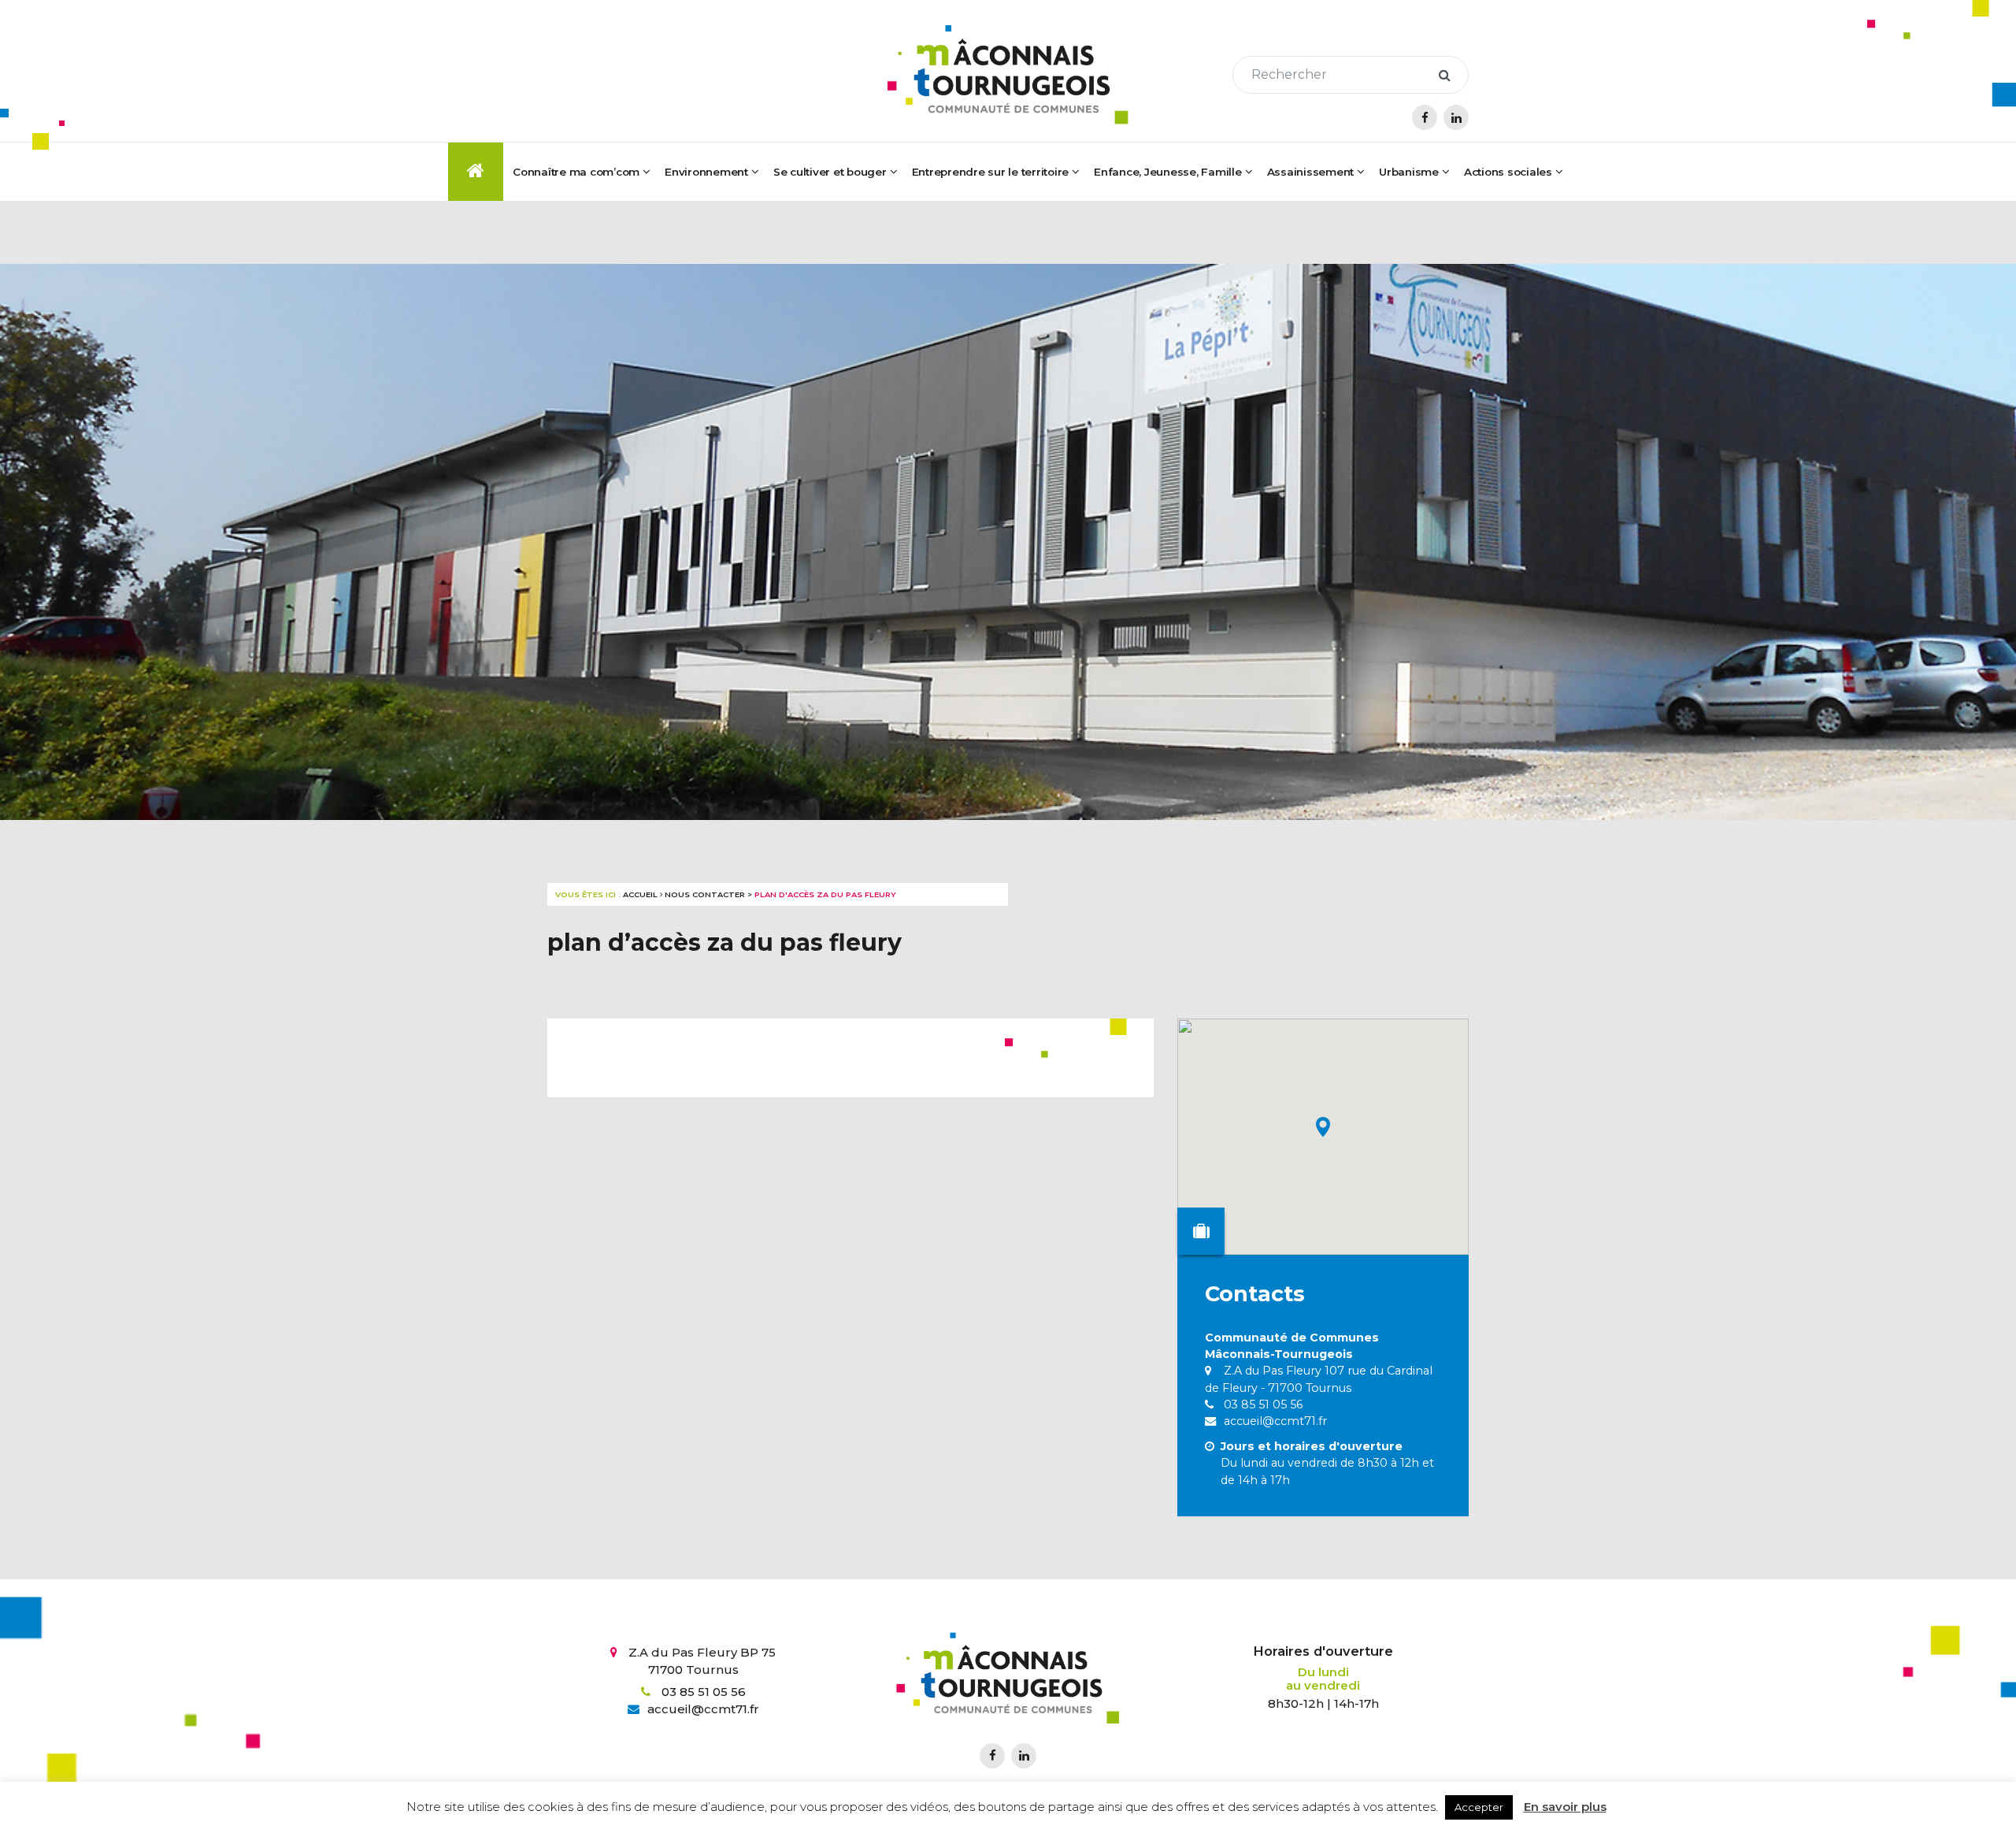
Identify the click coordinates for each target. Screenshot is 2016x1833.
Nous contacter (705, 894)
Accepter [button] (1479, 1807)
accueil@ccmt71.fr (1274, 1421)
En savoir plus (1565, 1807)
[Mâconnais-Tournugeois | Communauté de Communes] (1008, 75)
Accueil (640, 894)
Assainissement (1311, 172)
